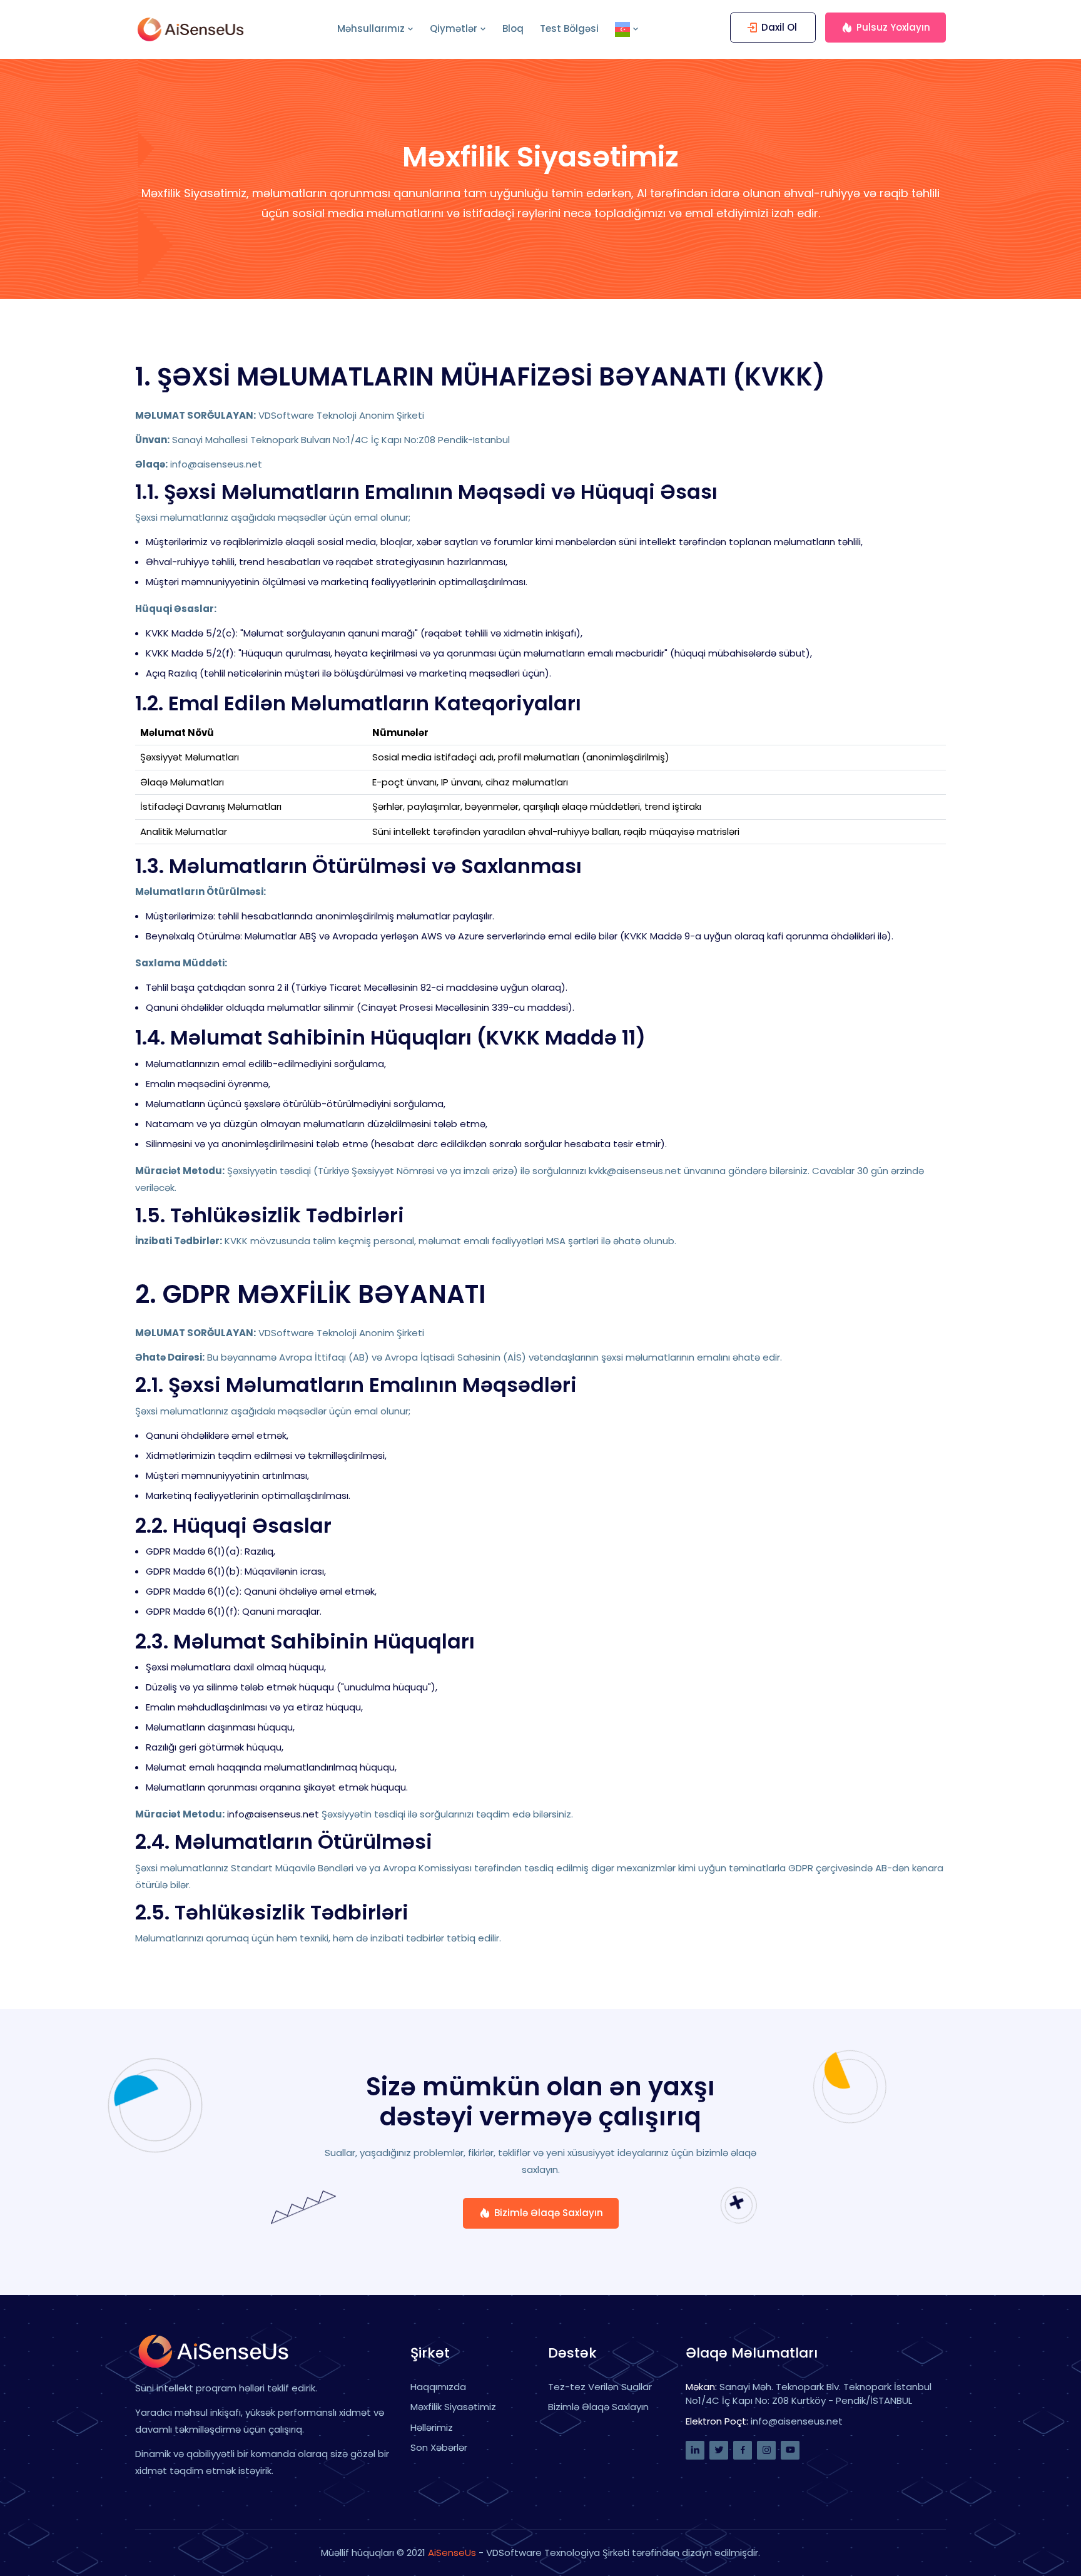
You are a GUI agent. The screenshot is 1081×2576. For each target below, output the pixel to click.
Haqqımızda (438, 2387)
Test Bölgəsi (569, 28)
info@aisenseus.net (273, 1814)
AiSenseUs (452, 2553)
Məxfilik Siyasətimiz (453, 2407)
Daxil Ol (779, 27)
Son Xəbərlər (439, 2447)
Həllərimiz (432, 2427)
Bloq (513, 28)
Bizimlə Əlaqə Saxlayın (549, 2213)
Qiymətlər (454, 28)
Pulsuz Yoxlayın (893, 27)
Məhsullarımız (371, 28)
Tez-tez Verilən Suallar (600, 2387)
